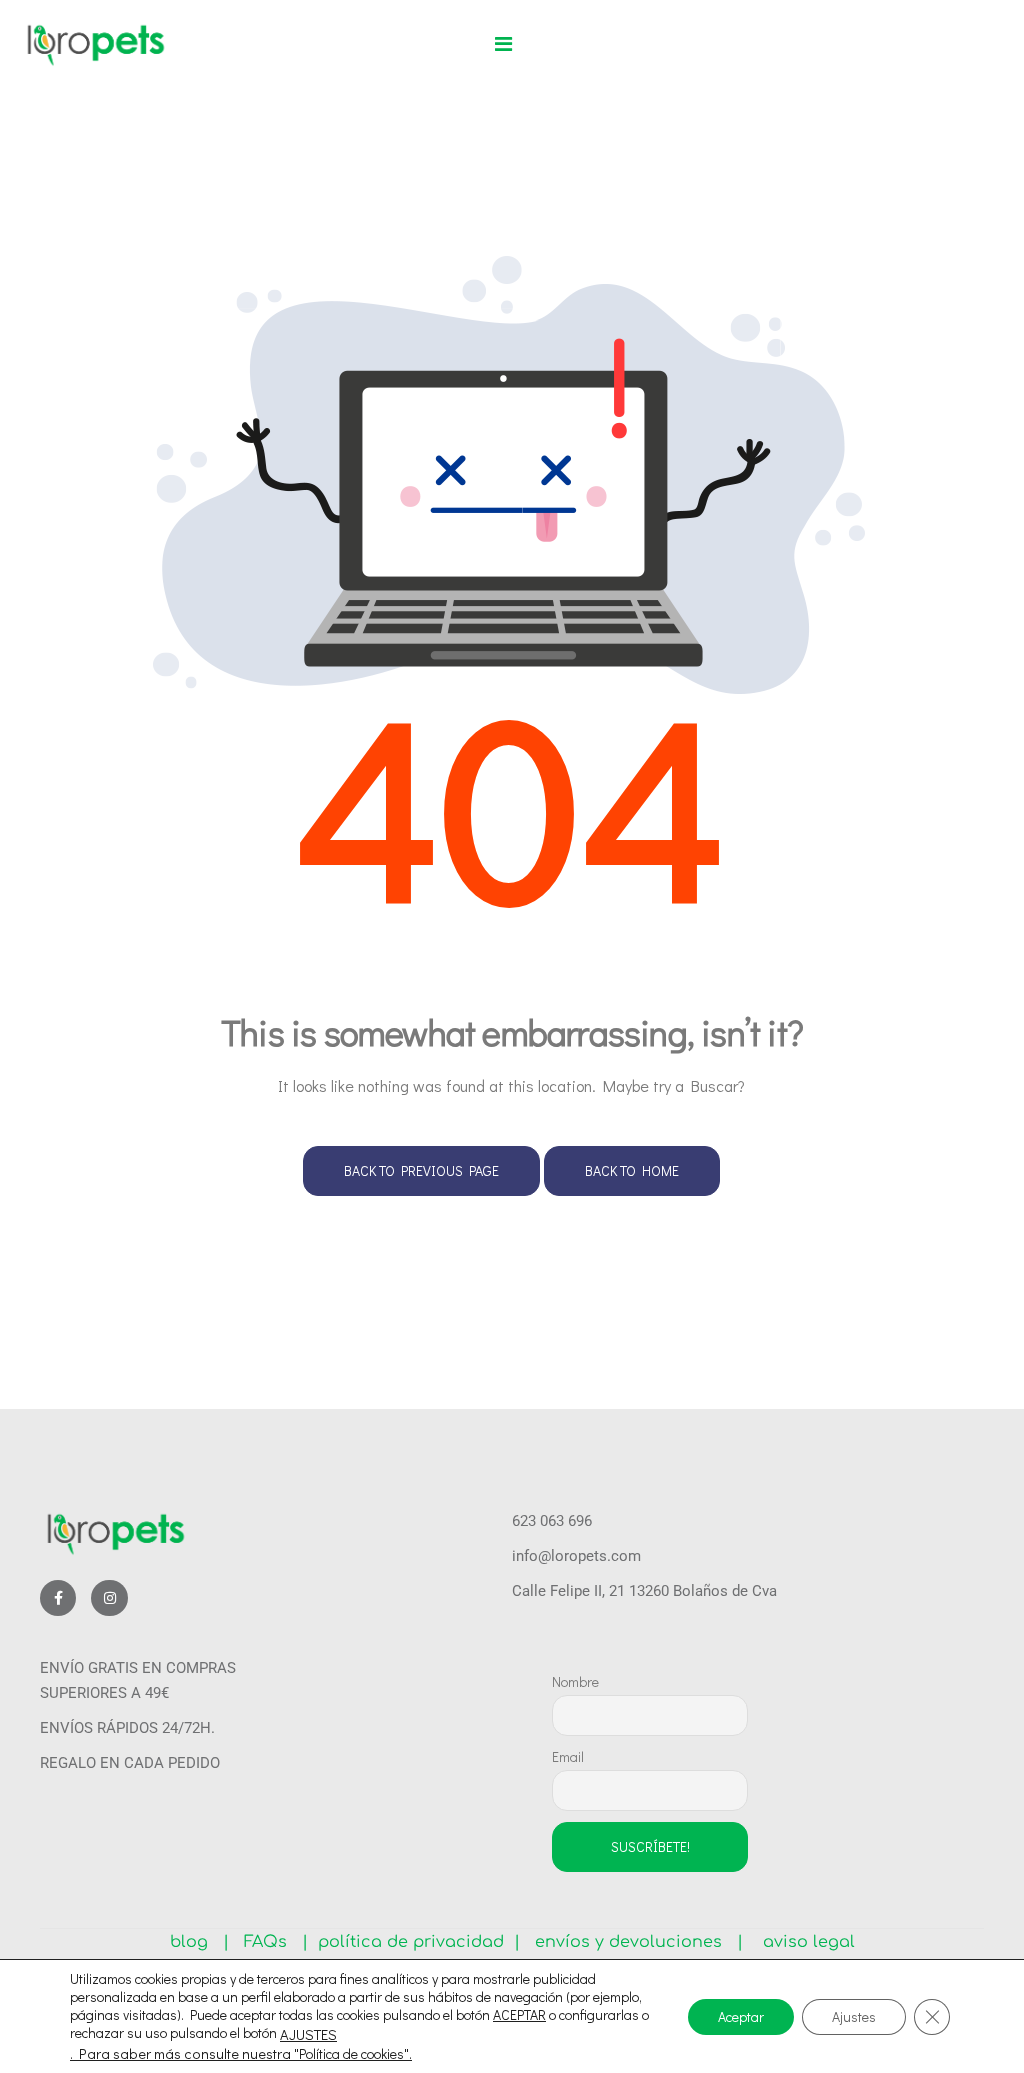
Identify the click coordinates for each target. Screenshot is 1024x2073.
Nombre (575, 1681)
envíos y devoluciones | (634, 1942)
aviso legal (801, 1942)
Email (568, 1756)
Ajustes (854, 2015)
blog (196, 1942)
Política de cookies (351, 2053)
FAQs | (276, 1942)
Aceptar (741, 2015)
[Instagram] (109, 1598)
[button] (503, 44)
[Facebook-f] (58, 1598)
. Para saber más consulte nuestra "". (241, 2054)
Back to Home (632, 1170)
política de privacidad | (414, 1942)
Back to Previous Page (421, 1170)
